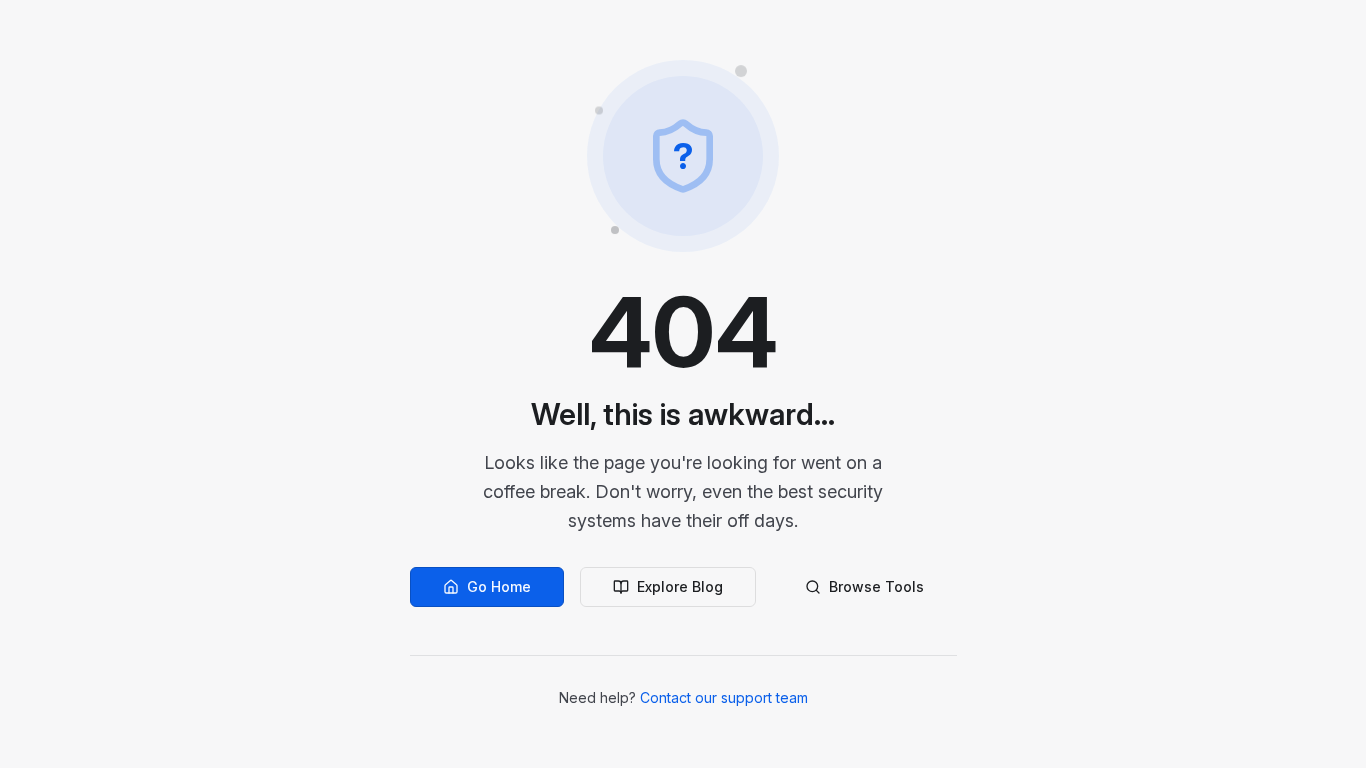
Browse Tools (876, 586)
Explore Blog (680, 586)
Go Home (499, 586)
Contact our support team (724, 697)
